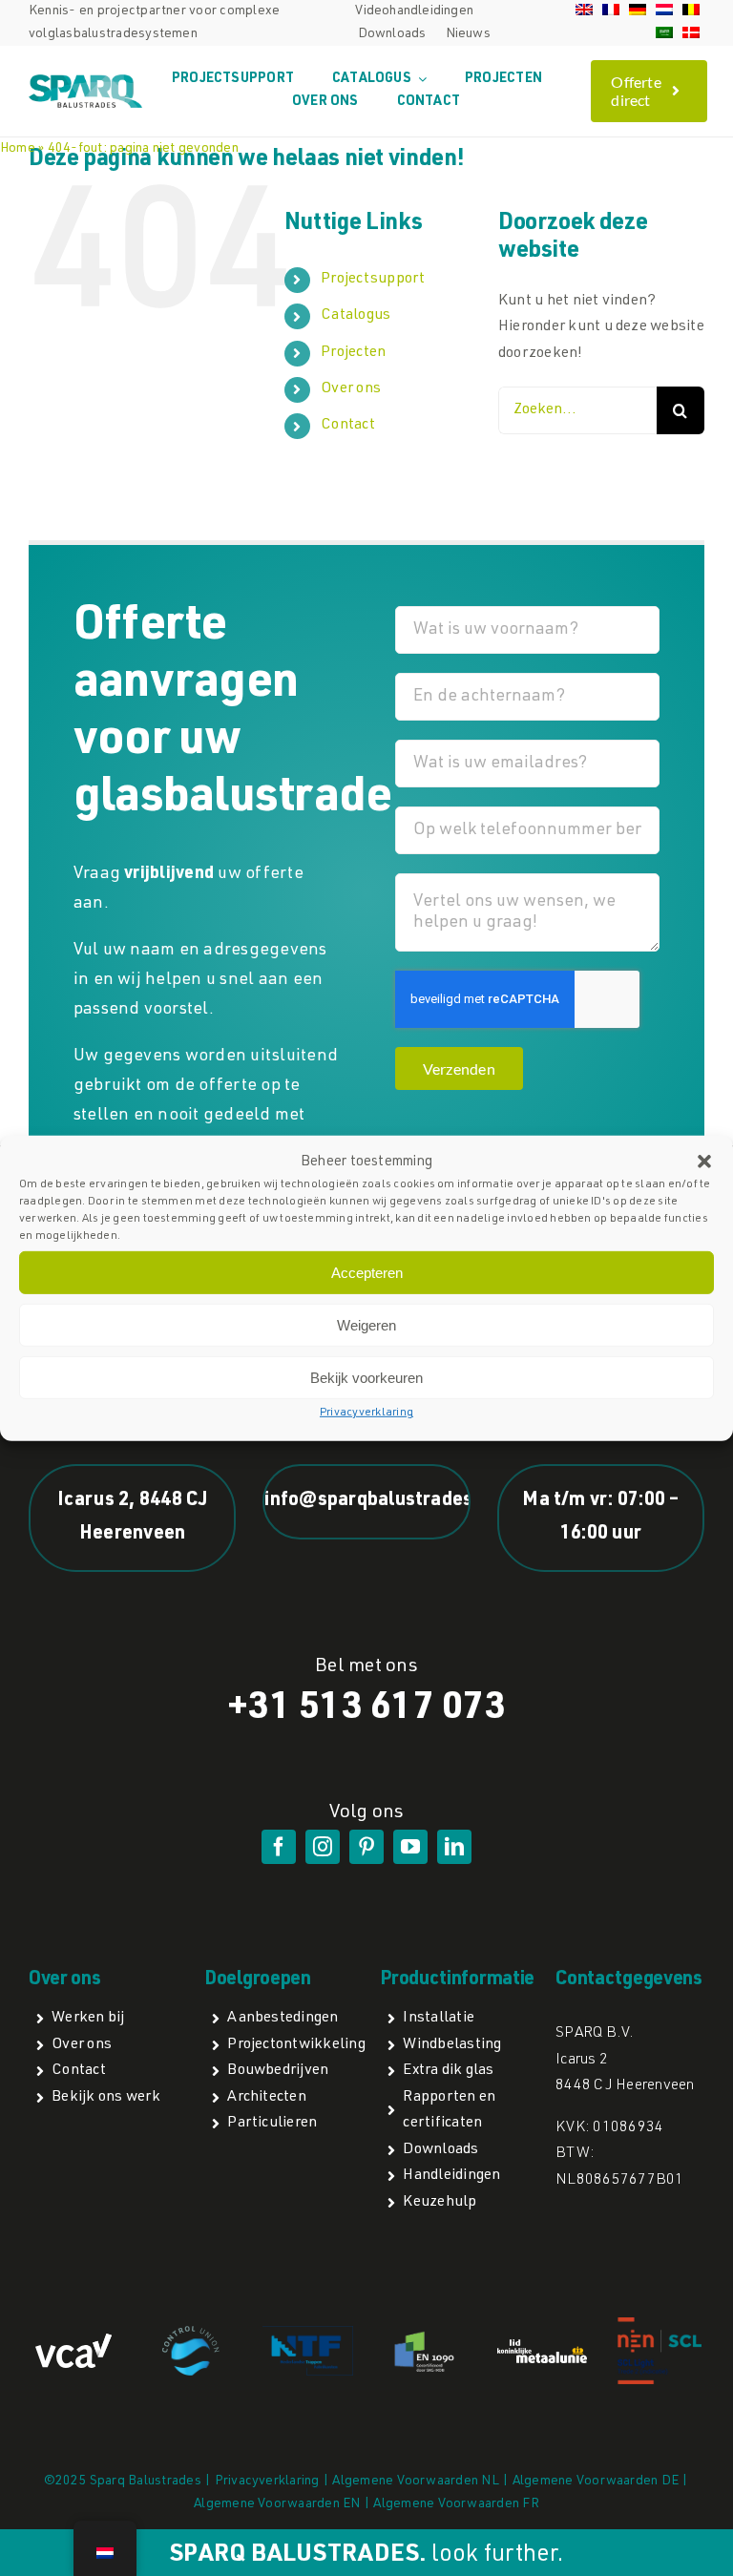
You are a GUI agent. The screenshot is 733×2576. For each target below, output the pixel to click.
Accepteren (367, 1273)
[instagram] (323, 1847)
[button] (704, 1162)
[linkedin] (454, 1847)
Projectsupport (373, 280)
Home (18, 149)
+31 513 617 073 (366, 1709)
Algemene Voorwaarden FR (456, 2504)
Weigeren (366, 1325)
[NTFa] (307, 2334)
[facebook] (279, 1847)
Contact (348, 426)
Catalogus (356, 316)
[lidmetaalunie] (542, 2347)
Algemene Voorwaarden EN (277, 2504)
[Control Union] (191, 2334)
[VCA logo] (73, 2341)
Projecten (353, 353)
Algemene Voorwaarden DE (596, 2482)
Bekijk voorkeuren (366, 1378)
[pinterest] (366, 1847)
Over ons (351, 389)
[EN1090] (426, 2335)
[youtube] (410, 1847)
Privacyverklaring (366, 1413)
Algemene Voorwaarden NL (416, 2482)
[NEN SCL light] (660, 2324)
